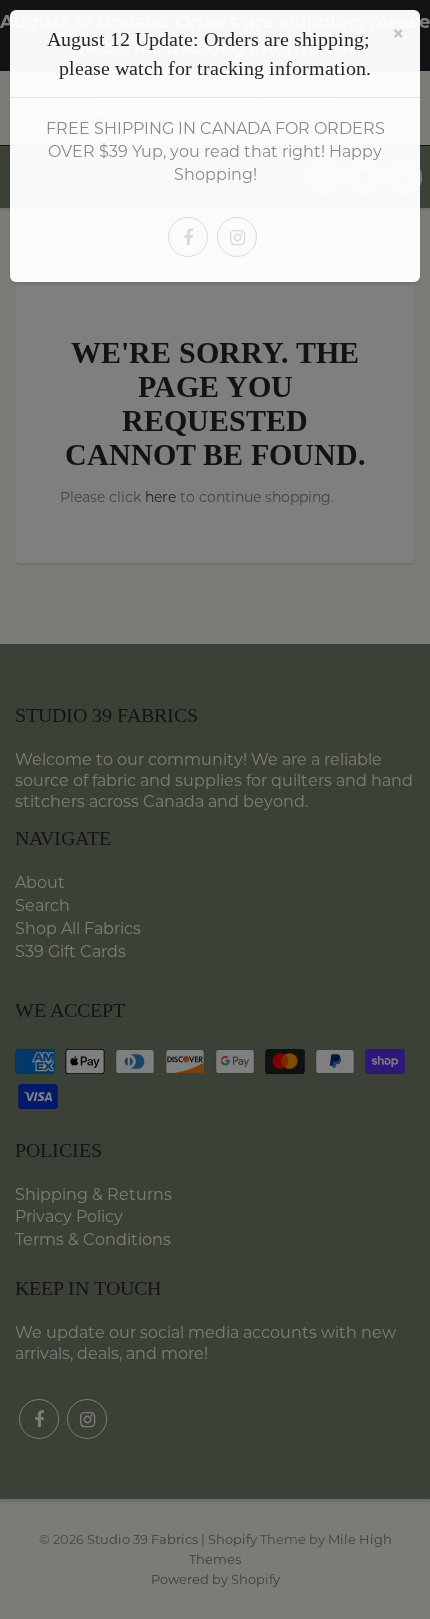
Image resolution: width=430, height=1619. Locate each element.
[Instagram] (237, 237)
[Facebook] (188, 237)
